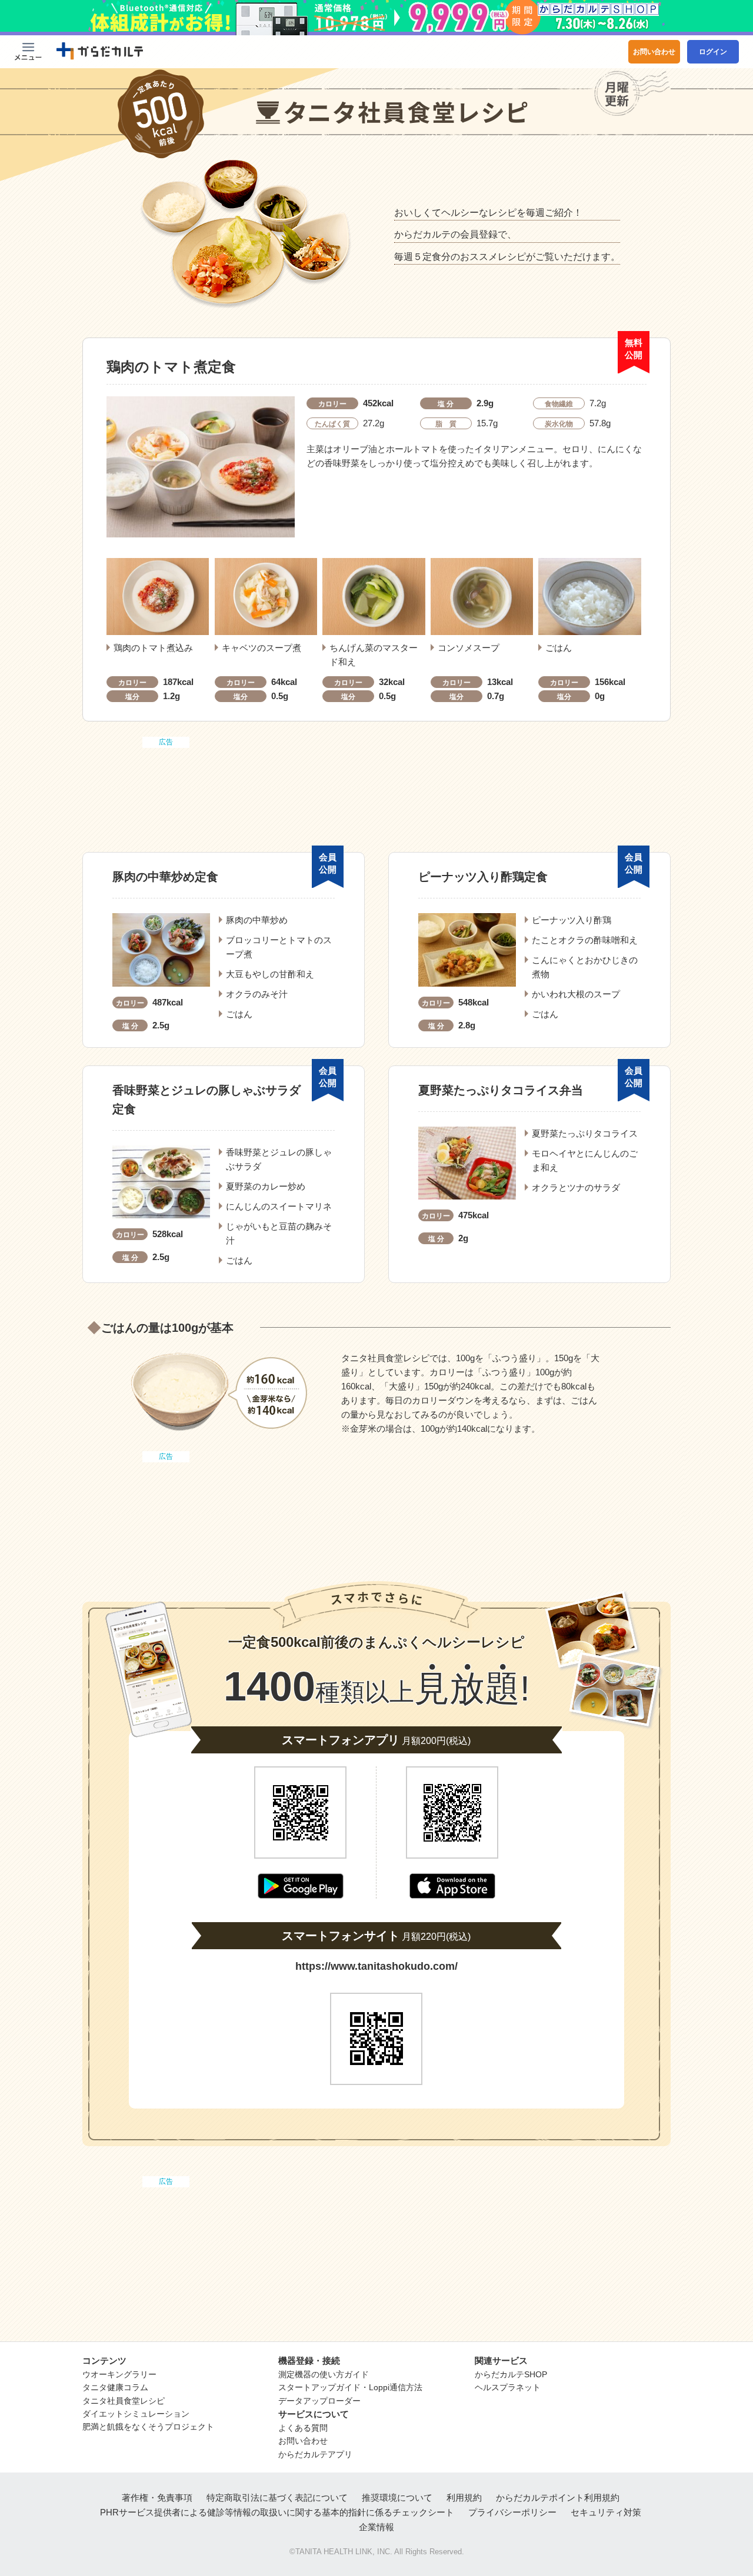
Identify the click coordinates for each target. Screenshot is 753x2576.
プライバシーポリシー (512, 2512)
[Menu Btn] (28, 52)
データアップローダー (319, 2401)
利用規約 (464, 2498)
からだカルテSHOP (511, 2374)
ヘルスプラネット (508, 2387)
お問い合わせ (654, 52)
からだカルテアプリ (315, 2454)
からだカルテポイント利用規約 (558, 2498)
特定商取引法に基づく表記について (277, 2498)
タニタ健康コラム (115, 2387)
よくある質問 (303, 2428)
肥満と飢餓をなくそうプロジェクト (148, 2427)
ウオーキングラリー (119, 2374)
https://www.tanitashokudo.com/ (376, 1966)
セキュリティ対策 (606, 2512)
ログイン (713, 52)
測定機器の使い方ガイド (324, 2374)
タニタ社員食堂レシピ (124, 2401)
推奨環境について (397, 2498)
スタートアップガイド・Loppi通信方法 (350, 2387)
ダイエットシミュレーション (136, 2414)
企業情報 (376, 2527)
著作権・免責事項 (157, 2498)
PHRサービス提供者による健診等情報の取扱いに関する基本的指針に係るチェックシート (277, 2512)
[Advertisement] (376, 780)
